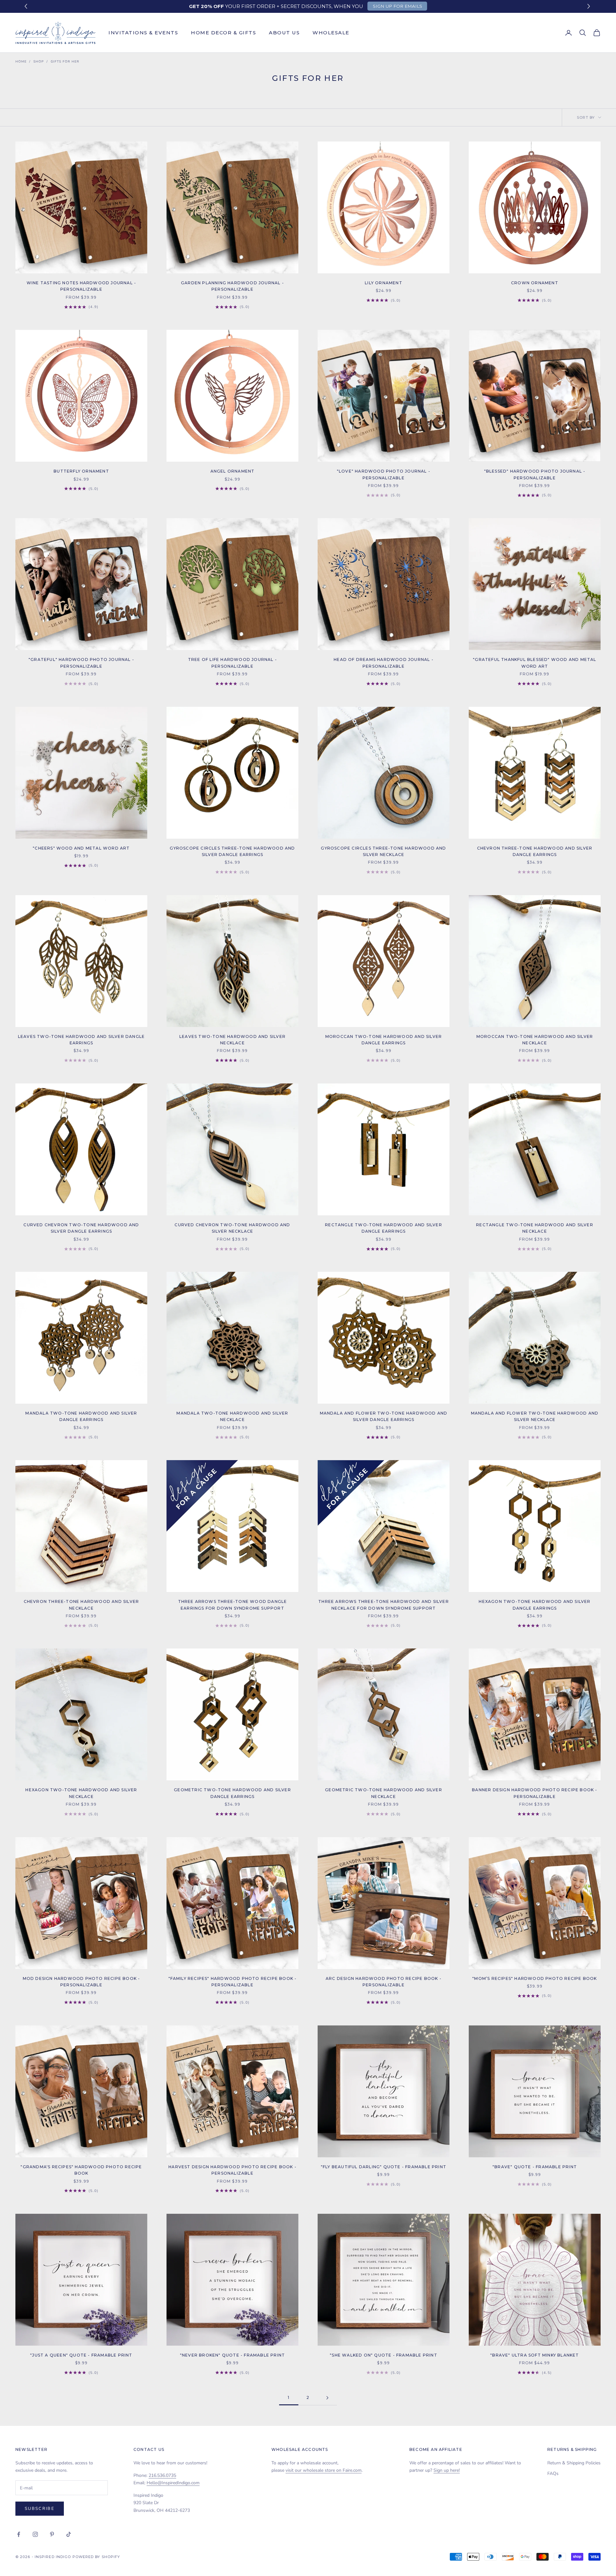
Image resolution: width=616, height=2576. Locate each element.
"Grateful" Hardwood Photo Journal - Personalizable (81, 663)
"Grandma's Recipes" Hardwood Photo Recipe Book (81, 2170)
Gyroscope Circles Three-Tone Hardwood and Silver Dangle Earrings (232, 851)
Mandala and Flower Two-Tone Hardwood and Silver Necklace (535, 1416)
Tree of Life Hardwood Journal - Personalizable (232, 663)
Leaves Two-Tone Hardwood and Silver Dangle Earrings (81, 1040)
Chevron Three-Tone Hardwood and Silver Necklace (81, 1605)
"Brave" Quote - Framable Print (535, 2167)
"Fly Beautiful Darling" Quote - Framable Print (384, 2167)
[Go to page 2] (327, 2398)
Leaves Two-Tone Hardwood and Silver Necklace (232, 1040)
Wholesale (331, 33)
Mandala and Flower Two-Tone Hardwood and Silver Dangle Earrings (384, 1416)
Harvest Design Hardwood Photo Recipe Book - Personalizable (232, 2170)
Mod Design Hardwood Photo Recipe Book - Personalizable (81, 1982)
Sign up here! (447, 2470)
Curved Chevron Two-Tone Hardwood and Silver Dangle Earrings (81, 1228)
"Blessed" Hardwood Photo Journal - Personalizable (535, 474)
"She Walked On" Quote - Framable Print (384, 2355)
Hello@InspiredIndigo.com (173, 2483)
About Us (284, 33)
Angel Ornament (233, 471)
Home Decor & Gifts (223, 33)
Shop (39, 62)
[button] (590, 7)
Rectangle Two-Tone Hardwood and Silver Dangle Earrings (384, 1228)
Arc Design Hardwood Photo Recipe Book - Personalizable (384, 1982)
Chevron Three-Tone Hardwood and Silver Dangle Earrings (535, 851)
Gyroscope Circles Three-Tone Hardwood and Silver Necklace (383, 851)
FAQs (553, 2473)
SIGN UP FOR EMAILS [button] (398, 6)
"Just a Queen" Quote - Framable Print (81, 2355)
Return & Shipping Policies (574, 2463)
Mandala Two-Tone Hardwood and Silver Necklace (232, 1416)
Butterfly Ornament (81, 471)
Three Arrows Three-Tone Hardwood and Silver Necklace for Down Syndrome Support (384, 1605)
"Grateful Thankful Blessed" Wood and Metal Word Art (535, 663)
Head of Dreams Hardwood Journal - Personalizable (384, 663)
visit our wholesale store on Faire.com (324, 2470)
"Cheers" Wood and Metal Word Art (81, 848)
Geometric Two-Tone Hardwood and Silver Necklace (384, 1793)
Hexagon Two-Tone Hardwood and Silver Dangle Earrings (535, 1605)
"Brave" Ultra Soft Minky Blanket (535, 2355)
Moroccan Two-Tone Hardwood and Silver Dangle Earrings (384, 1040)
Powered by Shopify (96, 2557)
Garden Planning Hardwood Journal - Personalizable (232, 286)
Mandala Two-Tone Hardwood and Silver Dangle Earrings (81, 1416)
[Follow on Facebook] (19, 2534)
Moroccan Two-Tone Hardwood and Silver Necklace (535, 1040)
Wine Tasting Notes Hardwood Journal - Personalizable (81, 286)
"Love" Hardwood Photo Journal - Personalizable (384, 474)
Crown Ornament (535, 283)
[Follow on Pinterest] (52, 2534)
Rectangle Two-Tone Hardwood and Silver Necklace (535, 1228)
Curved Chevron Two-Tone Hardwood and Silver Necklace (232, 1228)
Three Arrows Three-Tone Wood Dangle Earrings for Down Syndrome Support (233, 1605)
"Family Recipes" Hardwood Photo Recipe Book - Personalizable (233, 1982)
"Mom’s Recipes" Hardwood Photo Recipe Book (535, 1978)
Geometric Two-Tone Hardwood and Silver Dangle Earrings (232, 1793)
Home (21, 62)
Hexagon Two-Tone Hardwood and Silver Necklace (81, 1793)
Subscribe (40, 2509)
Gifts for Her (65, 62)
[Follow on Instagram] (35, 2534)
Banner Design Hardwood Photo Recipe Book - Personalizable (535, 1793)
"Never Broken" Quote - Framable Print (232, 2355)
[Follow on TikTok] (69, 2534)
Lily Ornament (384, 283)
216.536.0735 (162, 2475)
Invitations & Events (143, 33)
